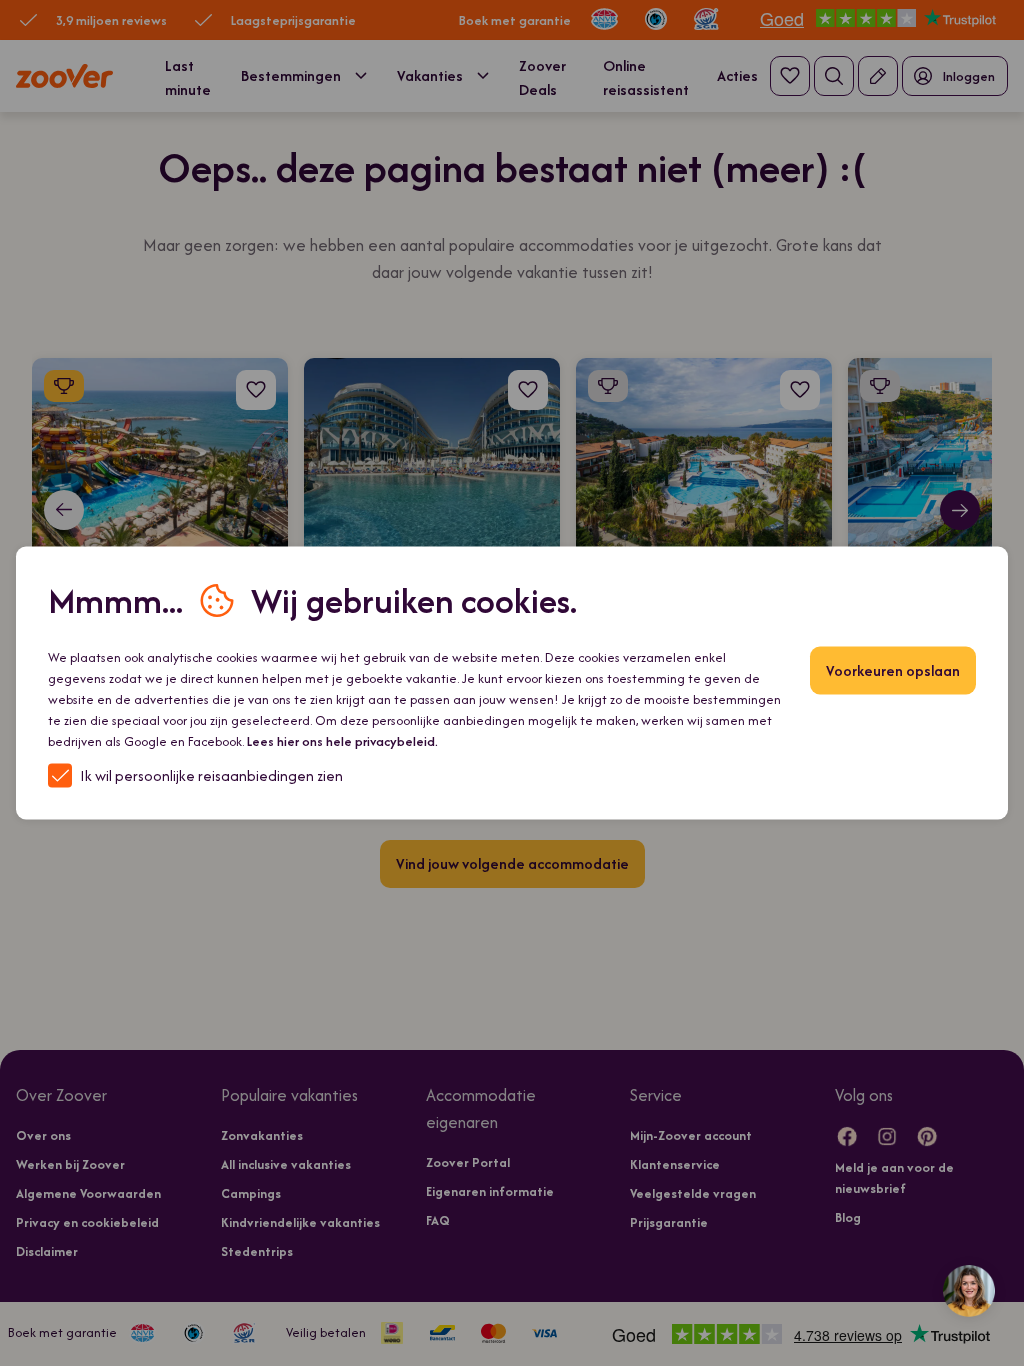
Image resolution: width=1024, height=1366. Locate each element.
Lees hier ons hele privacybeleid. (342, 741)
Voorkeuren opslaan (893, 670)
